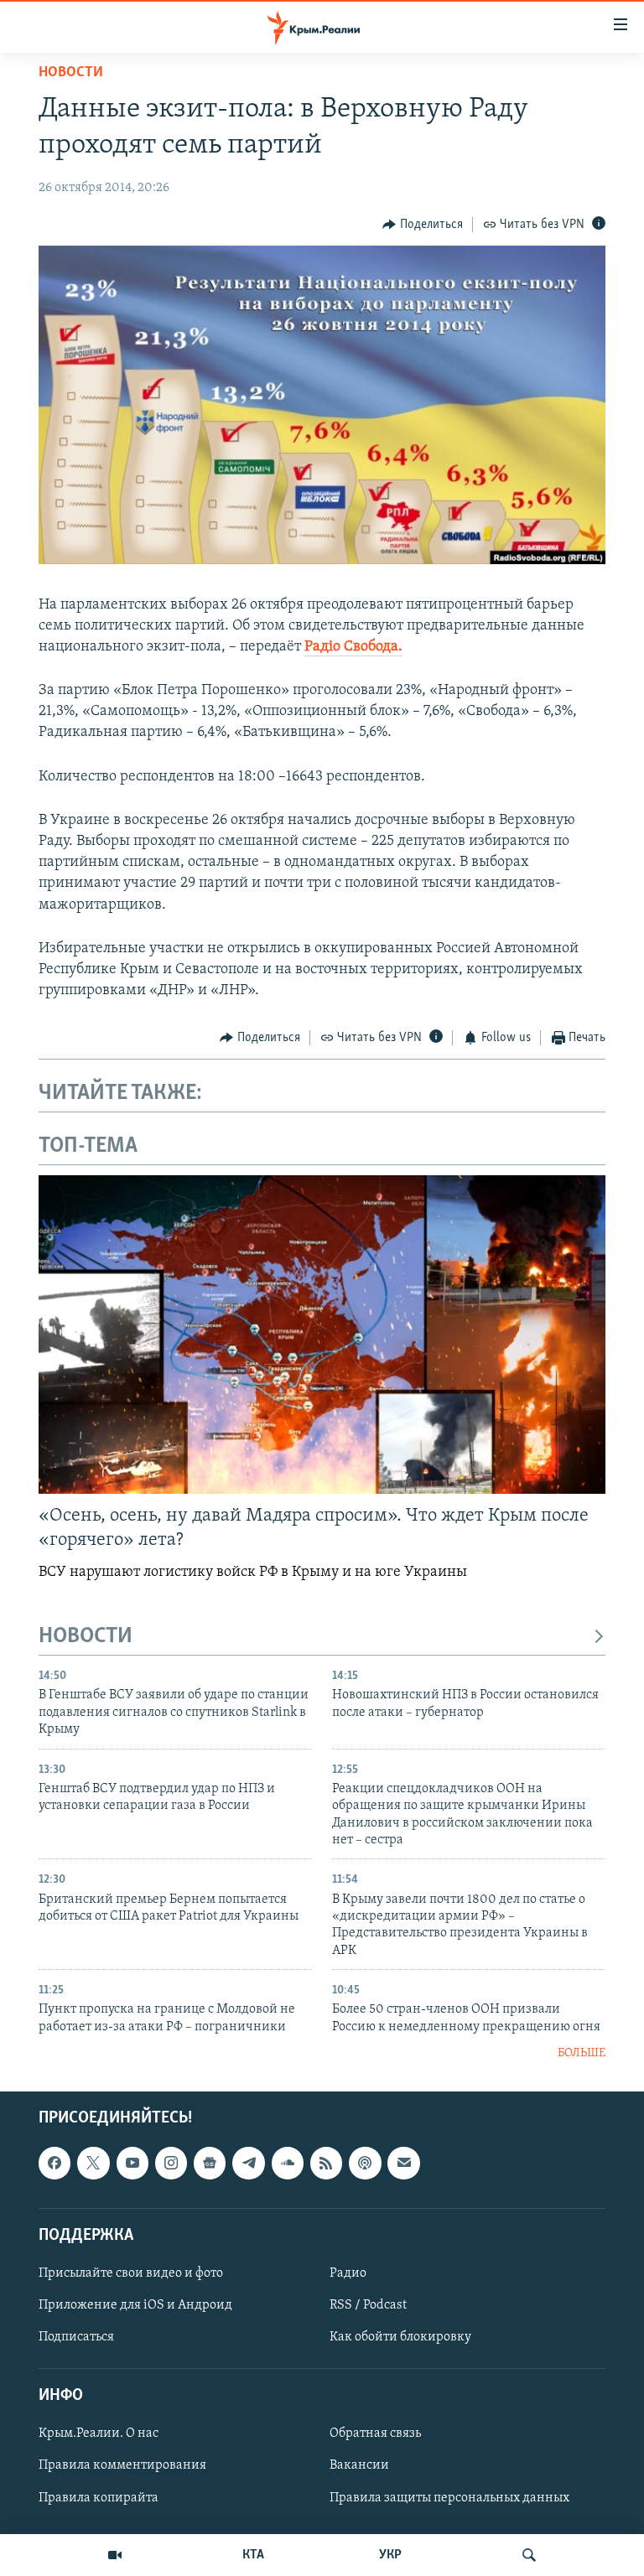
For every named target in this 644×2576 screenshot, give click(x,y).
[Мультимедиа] (115, 2555)
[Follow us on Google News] (210, 2163)
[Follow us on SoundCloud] (288, 2163)
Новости (71, 73)
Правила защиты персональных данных (449, 2497)
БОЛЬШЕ (582, 2053)
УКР (390, 2555)
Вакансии (359, 2465)
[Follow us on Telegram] (248, 2163)
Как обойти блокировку (400, 2337)
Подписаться (76, 2337)
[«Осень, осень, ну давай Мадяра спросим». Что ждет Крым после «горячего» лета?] (322, 1335)
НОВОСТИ (86, 1637)
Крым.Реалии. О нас (99, 2433)
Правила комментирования (122, 2465)
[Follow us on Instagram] (171, 2163)
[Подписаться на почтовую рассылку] (403, 2163)
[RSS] (326, 2163)
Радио (348, 2273)
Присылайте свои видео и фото (131, 2273)
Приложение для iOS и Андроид (135, 2305)
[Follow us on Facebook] (55, 2163)
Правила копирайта (99, 2497)
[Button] (423, 225)
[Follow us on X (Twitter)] (93, 2163)
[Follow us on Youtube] (132, 2163)
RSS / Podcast (368, 2305)
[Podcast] (365, 2163)
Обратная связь (375, 2433)
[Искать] (529, 2555)
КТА (253, 2555)
